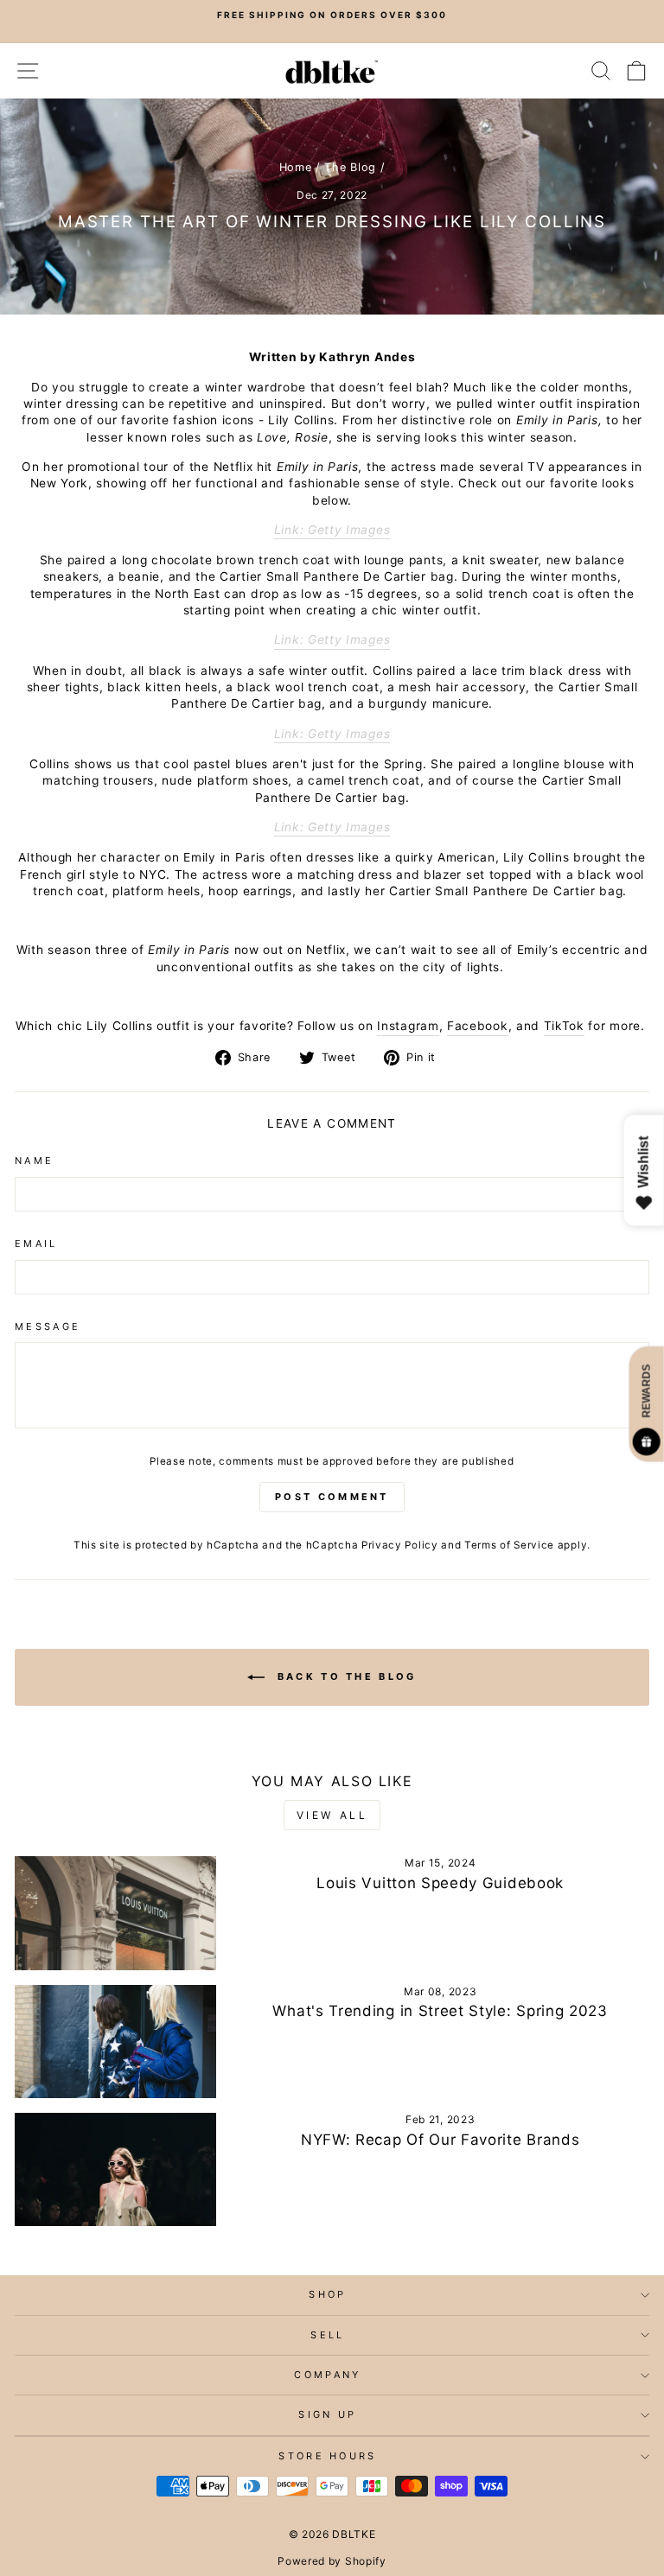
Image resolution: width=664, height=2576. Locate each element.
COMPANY (327, 2375)
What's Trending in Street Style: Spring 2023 (440, 2011)
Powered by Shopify (332, 2561)
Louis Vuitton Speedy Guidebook (440, 1883)
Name (34, 1161)
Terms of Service (509, 1545)
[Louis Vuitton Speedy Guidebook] (115, 1913)
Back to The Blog (344, 1676)
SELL (327, 2335)
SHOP (327, 2294)
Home (296, 167)
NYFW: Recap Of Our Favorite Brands (440, 2140)
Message (48, 1326)
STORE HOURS (327, 2456)
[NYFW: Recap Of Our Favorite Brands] (115, 2169)
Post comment (332, 1497)
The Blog (350, 167)
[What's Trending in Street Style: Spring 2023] (115, 2042)
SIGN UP (327, 2414)
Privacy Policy (400, 1545)
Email (36, 1243)
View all (332, 1815)
